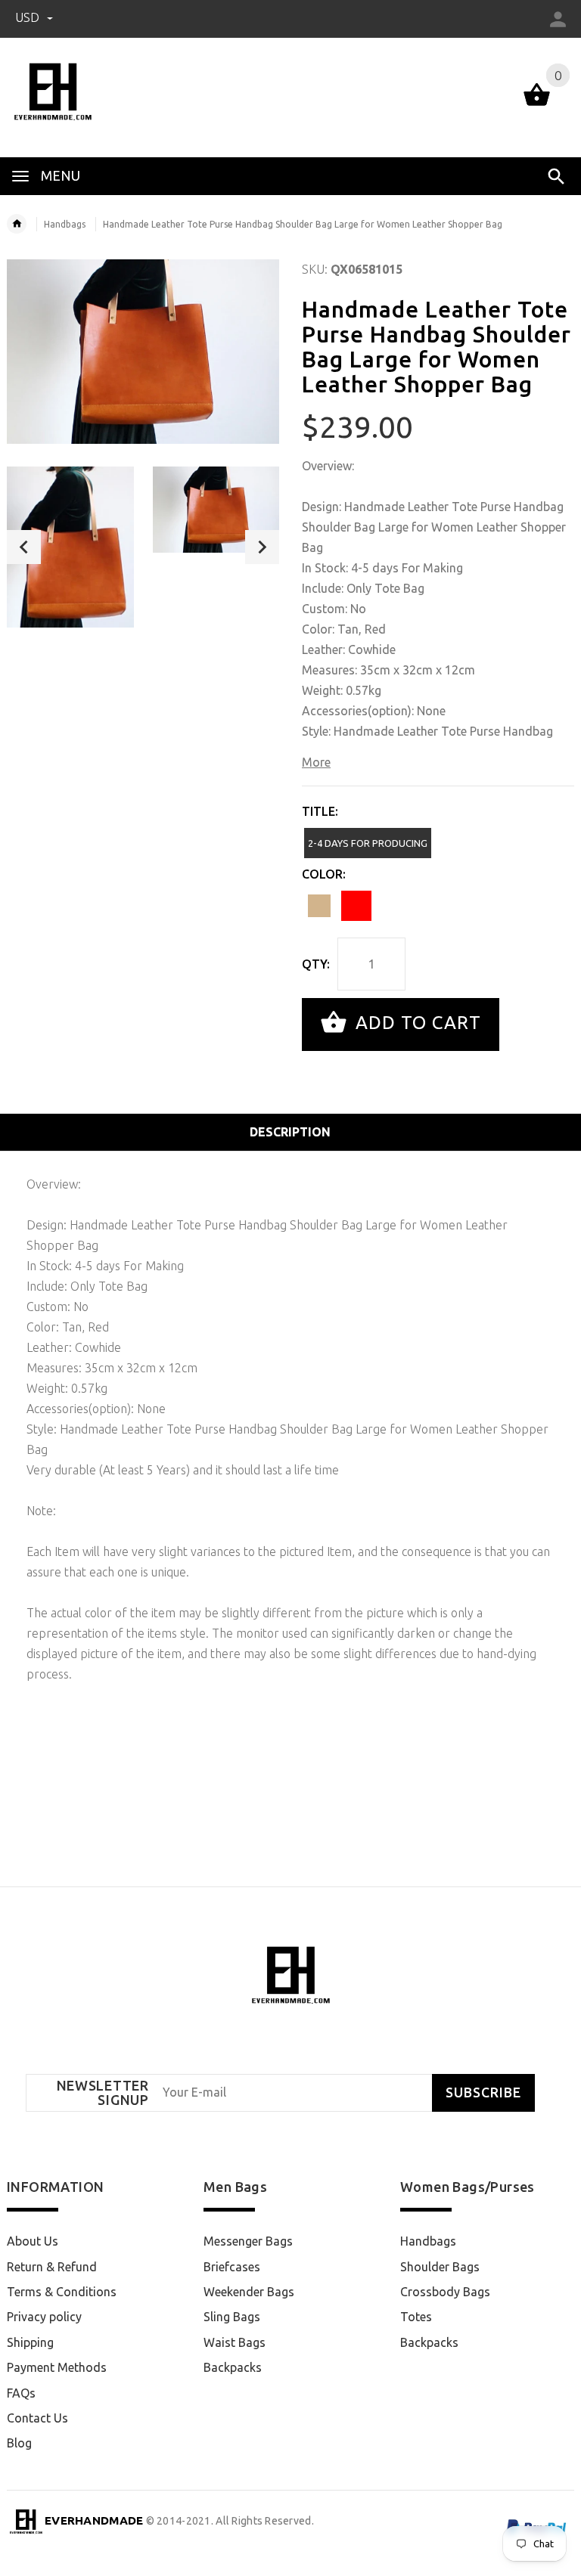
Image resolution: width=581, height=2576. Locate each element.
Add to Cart (416, 1023)
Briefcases (232, 2267)
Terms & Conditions (62, 2292)
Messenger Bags (248, 2241)
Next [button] (262, 547)
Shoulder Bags (440, 2267)
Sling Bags (232, 2317)
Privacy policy (44, 2317)
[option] (70, 547)
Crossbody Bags (445, 2292)
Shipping (30, 2342)
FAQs (21, 2393)
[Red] (356, 906)
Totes (416, 2317)
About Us (33, 2241)
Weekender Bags (249, 2292)
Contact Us (37, 2418)
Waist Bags (235, 2342)
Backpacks (233, 2367)
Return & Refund (52, 2267)
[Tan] (319, 906)
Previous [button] (24, 547)
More (316, 762)
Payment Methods (57, 2367)
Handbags (65, 224)
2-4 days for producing (368, 843)
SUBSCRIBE (483, 2092)
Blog (19, 2443)
